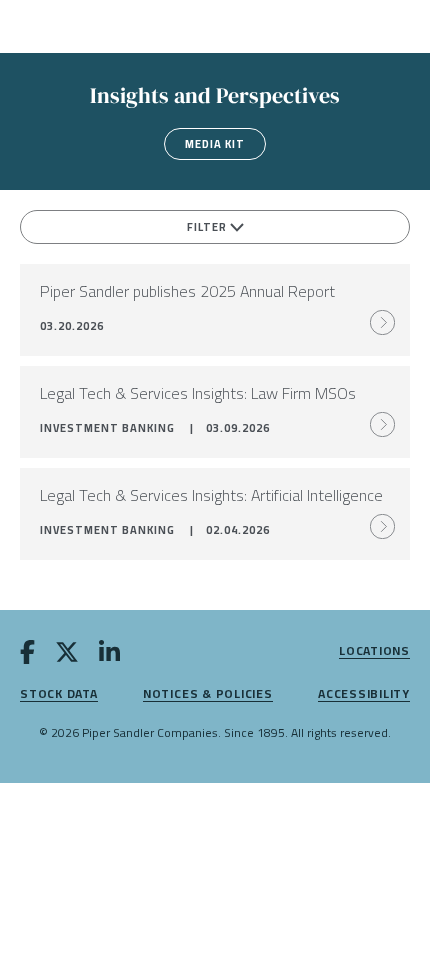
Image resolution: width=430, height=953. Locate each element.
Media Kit (215, 144)
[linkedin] (109, 656)
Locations (374, 651)
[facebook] (27, 656)
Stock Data (59, 694)
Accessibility (364, 694)
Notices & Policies (208, 694)
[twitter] (67, 656)
